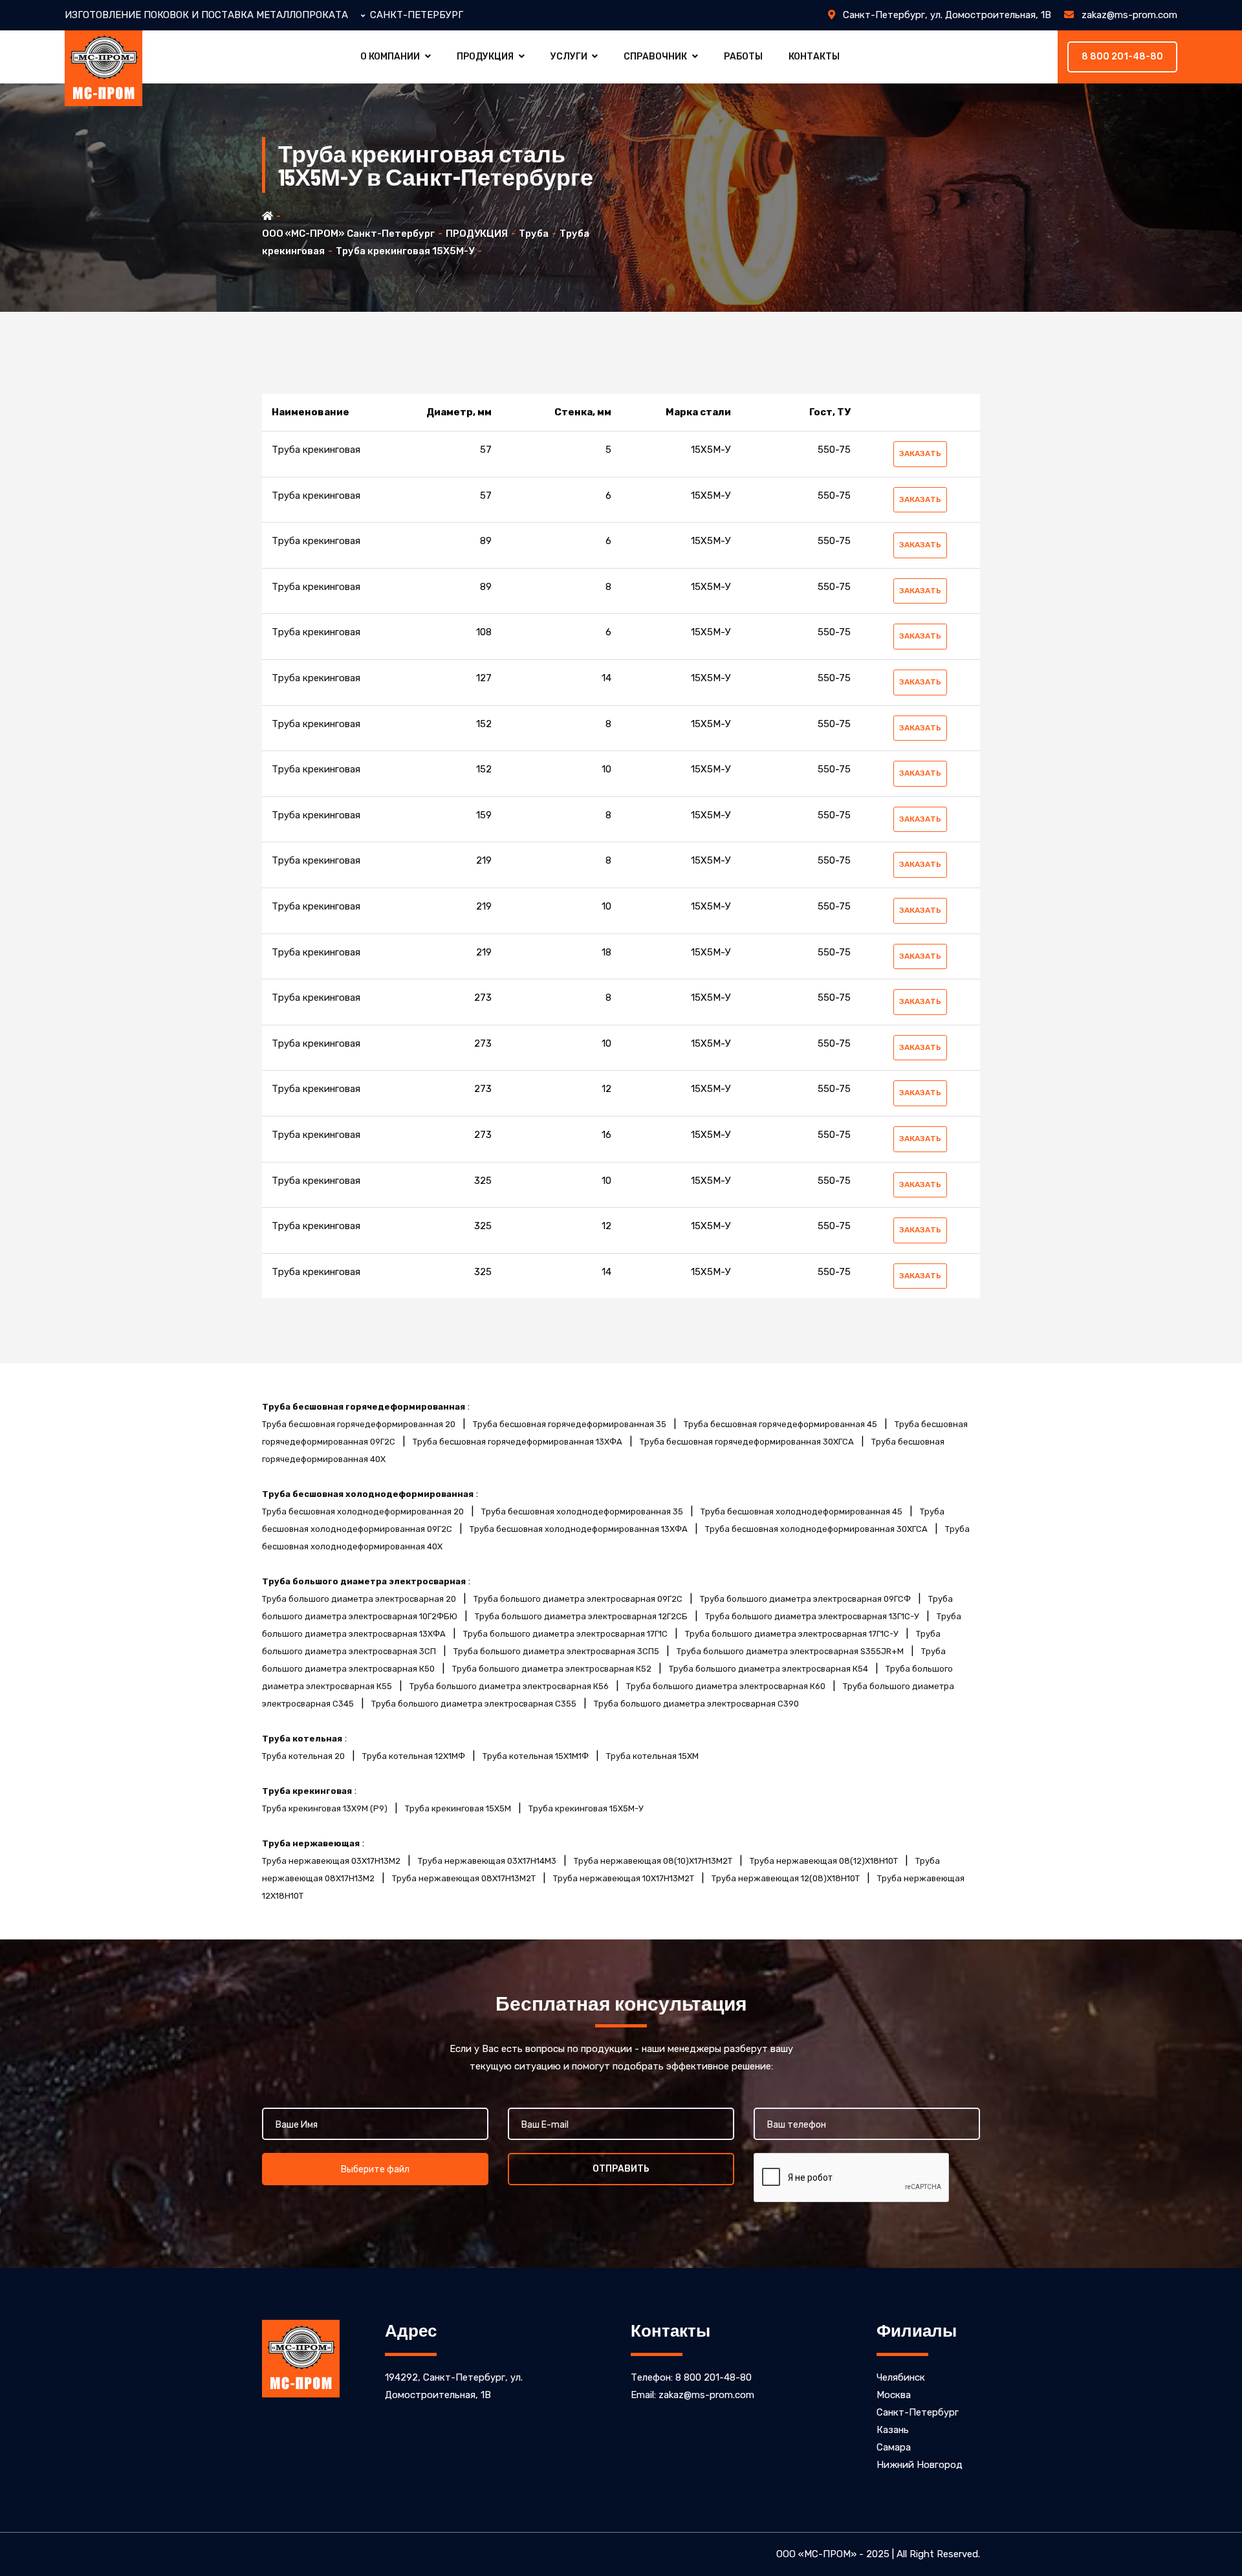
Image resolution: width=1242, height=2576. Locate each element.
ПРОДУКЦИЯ (485, 57)
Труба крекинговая (316, 450)
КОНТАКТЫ (814, 57)
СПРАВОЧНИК (655, 57)
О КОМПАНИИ (390, 57)
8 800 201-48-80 (1122, 57)
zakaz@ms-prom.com (1126, 15)
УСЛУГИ (569, 57)
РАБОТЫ (743, 57)
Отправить (621, 2169)
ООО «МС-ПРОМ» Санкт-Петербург (348, 234)
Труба (534, 234)
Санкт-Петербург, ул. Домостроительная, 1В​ (943, 15)
